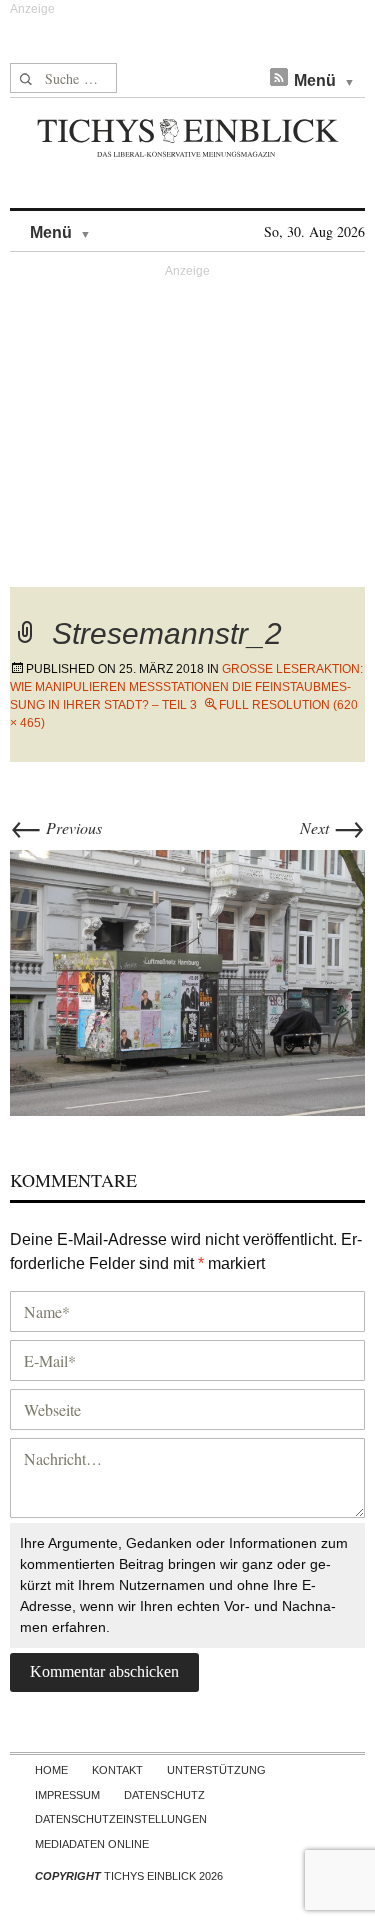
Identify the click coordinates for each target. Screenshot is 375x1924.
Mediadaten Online (92, 1844)
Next (332, 827)
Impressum (67, 1795)
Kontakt (117, 1770)
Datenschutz (164, 1795)
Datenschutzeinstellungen (121, 1819)
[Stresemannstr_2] (187, 980)
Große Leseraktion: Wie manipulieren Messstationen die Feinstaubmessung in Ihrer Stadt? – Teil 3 (186, 687)
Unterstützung (216, 1770)
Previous (56, 827)
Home (51, 1770)
